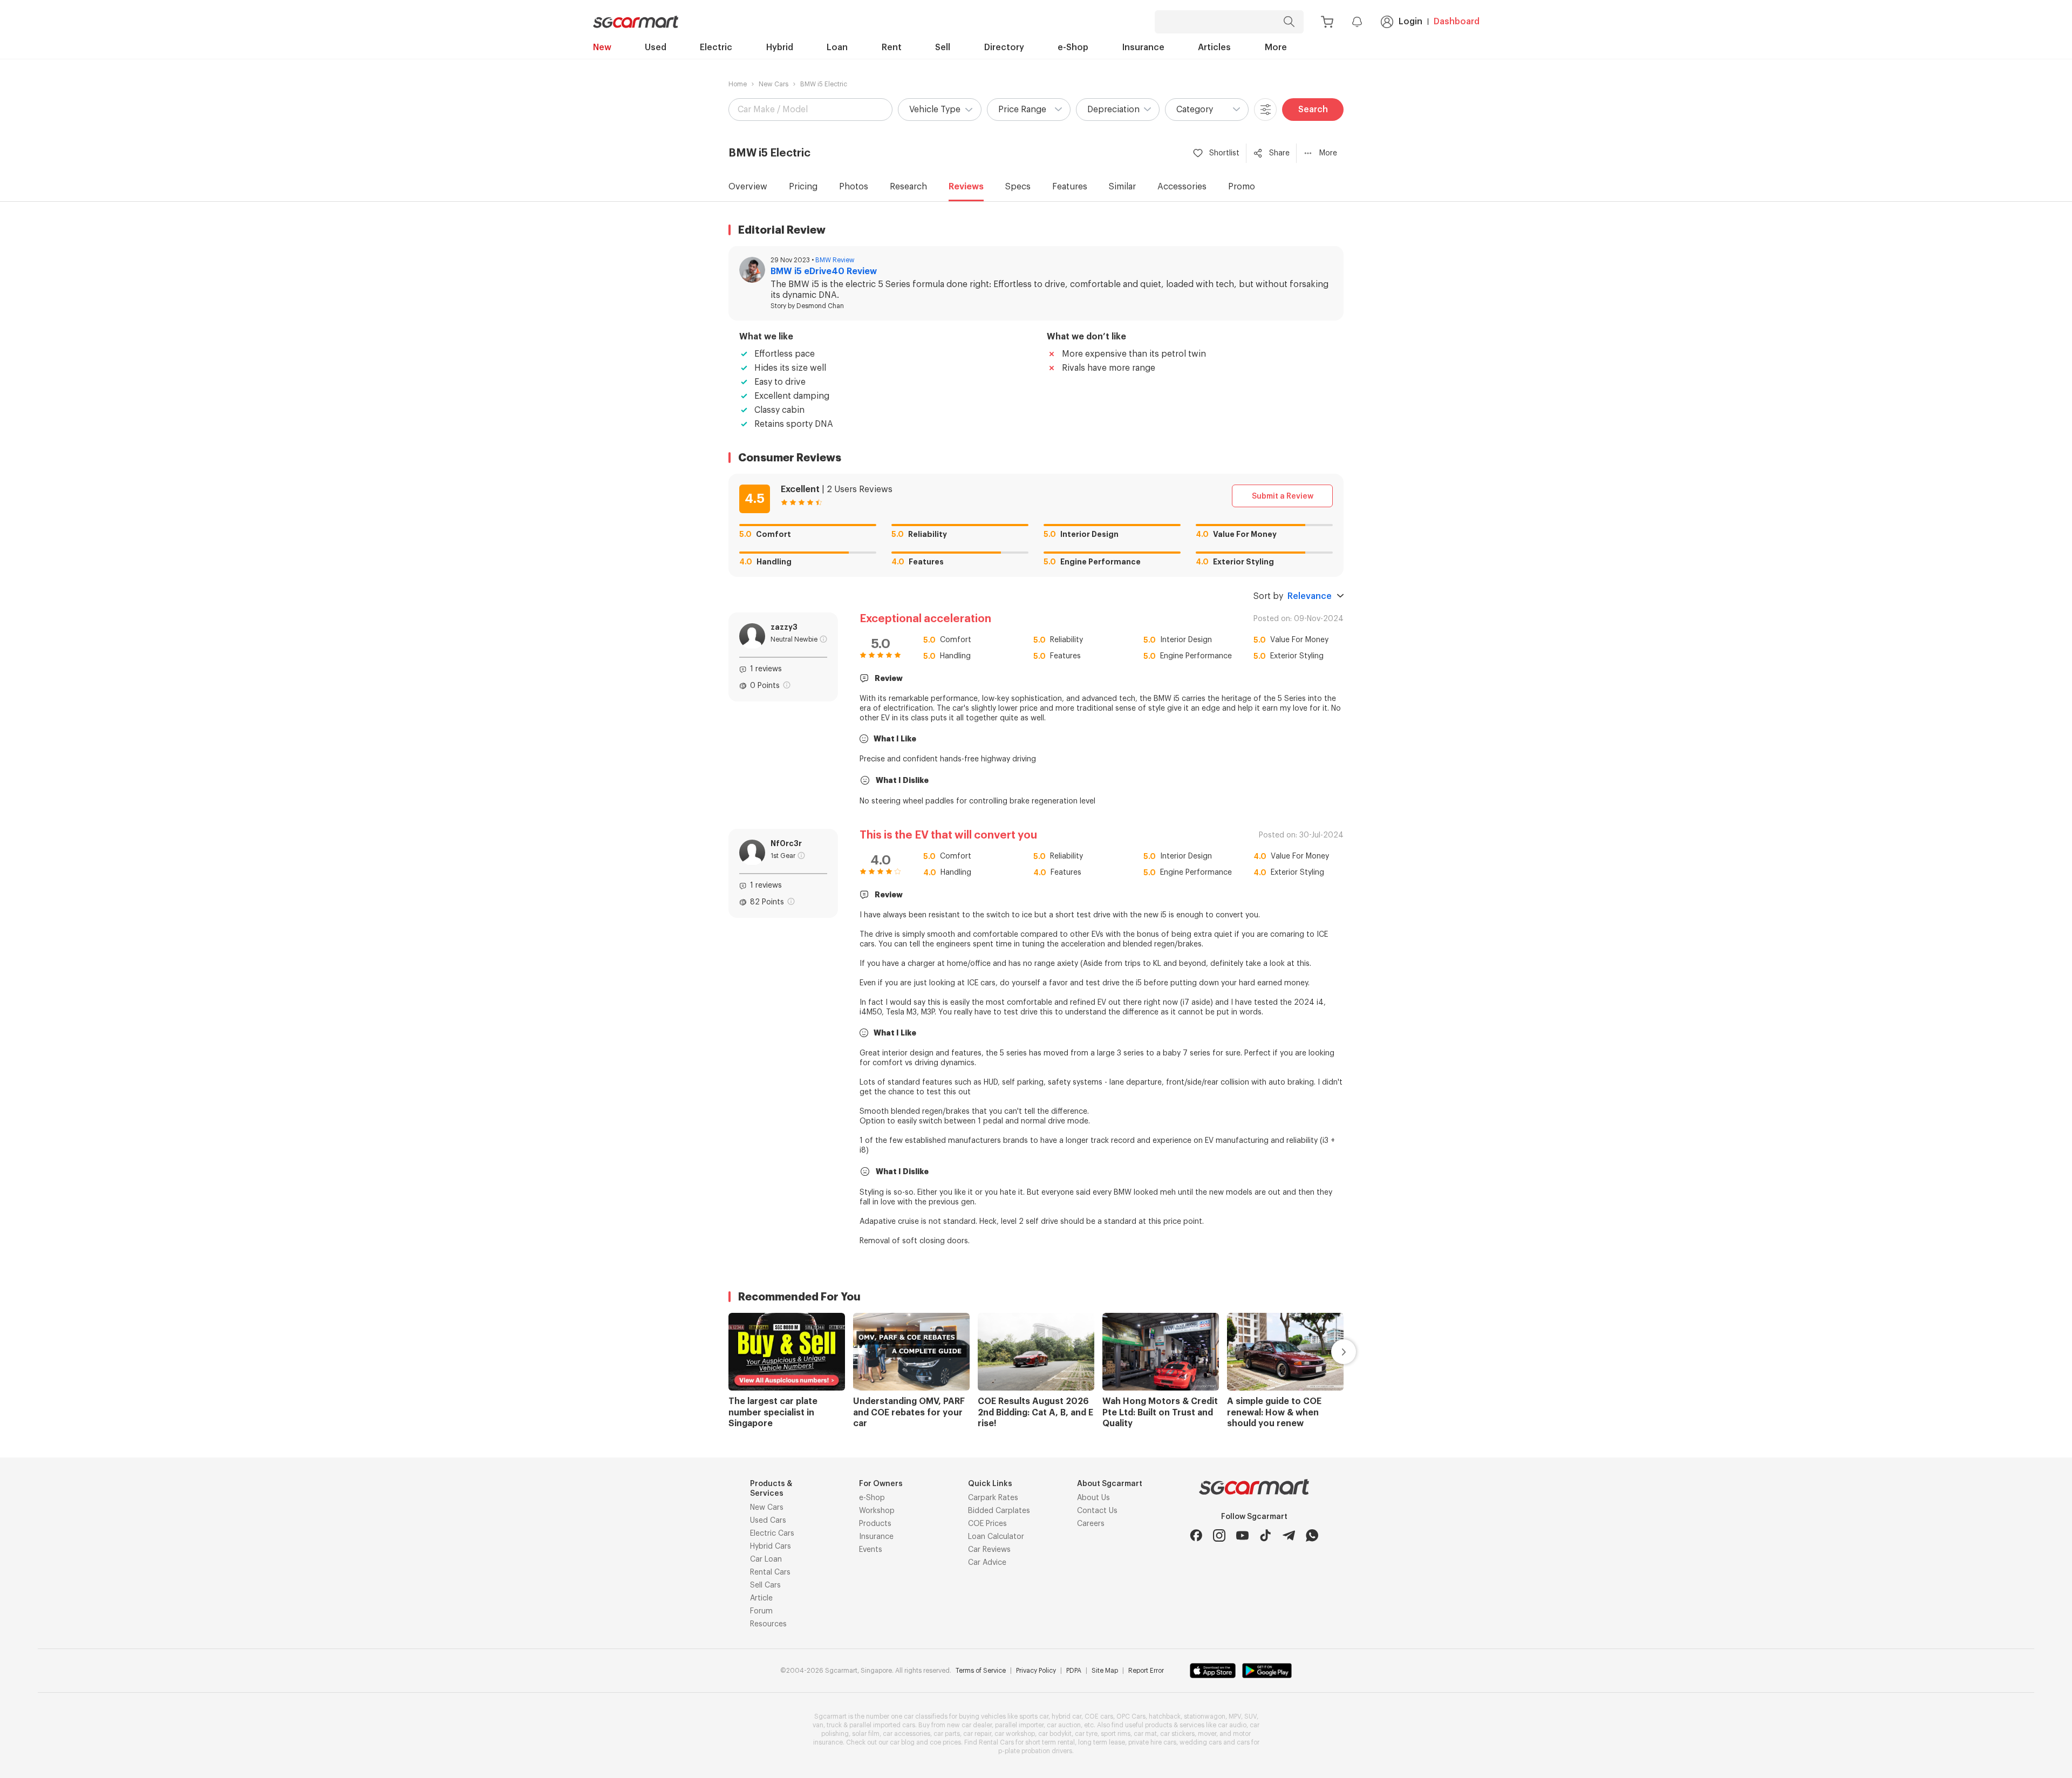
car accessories (906, 1734)
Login (1410, 22)
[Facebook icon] (1196, 1535)
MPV (1235, 1716)
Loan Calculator (996, 1537)
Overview (748, 187)
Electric (716, 47)
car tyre (1086, 1734)
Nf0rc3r (786, 843)
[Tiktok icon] (1266, 1535)
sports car (1034, 1716)
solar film (866, 1734)
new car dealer (969, 1725)
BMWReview (835, 260)
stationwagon (1205, 1716)
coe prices (945, 1742)
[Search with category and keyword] (1289, 22)
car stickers (1177, 1734)
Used (656, 47)
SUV (1250, 1716)
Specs (1018, 187)
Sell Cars (765, 1585)
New (602, 47)
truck (834, 1725)
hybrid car (1066, 1716)
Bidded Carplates (999, 1511)
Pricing (803, 187)
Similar (1122, 187)
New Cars (773, 84)
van (818, 1725)
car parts (947, 1734)
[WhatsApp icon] (1312, 1535)
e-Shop (1073, 47)
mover (1207, 1734)
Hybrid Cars (771, 1547)
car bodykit (1055, 1734)
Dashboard (1457, 22)
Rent (892, 47)
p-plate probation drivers (1035, 1751)
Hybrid (780, 47)
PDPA (1074, 1671)
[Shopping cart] (1327, 22)
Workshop (877, 1511)
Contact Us (1097, 1511)
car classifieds (926, 1716)
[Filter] (1265, 110)
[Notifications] (1357, 22)
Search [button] (1313, 110)
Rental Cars (770, 1572)
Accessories (1182, 187)
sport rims (1116, 1734)
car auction (1064, 1725)
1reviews (766, 669)
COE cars (1099, 1716)
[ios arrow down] (1340, 596)
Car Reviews (989, 1550)
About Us (1093, 1498)
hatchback (1165, 1716)
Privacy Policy (1036, 1671)
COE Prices (987, 1524)
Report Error (1146, 1671)
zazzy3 (784, 627)
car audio (1232, 1725)
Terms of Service (981, 1671)
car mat (1145, 1734)
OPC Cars (1131, 1716)
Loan (837, 47)
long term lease (1102, 1742)
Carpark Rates (993, 1498)
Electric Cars (772, 1534)
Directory (1004, 47)
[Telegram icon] (1289, 1535)
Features (1070, 187)
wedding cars (1201, 1742)
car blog (902, 1742)
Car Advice (987, 1563)
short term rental (1050, 1742)
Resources (768, 1624)
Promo (1242, 187)
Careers (1091, 1524)
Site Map (1105, 1671)
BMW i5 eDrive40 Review (824, 271)
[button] (940, 110)
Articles (1214, 47)
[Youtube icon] (1242, 1535)
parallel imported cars (882, 1725)
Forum (761, 1611)
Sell (943, 47)
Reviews (966, 187)
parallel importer (1019, 1725)
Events (871, 1550)
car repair (977, 1734)
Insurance (1143, 47)
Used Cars (768, 1521)
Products (875, 1524)
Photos (854, 187)
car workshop (1015, 1734)
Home (738, 84)
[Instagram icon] (1219, 1535)
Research (908, 187)
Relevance (1310, 596)
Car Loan (766, 1559)
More (1276, 47)
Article (761, 1598)
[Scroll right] (1331, 1352)
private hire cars (1152, 1742)
